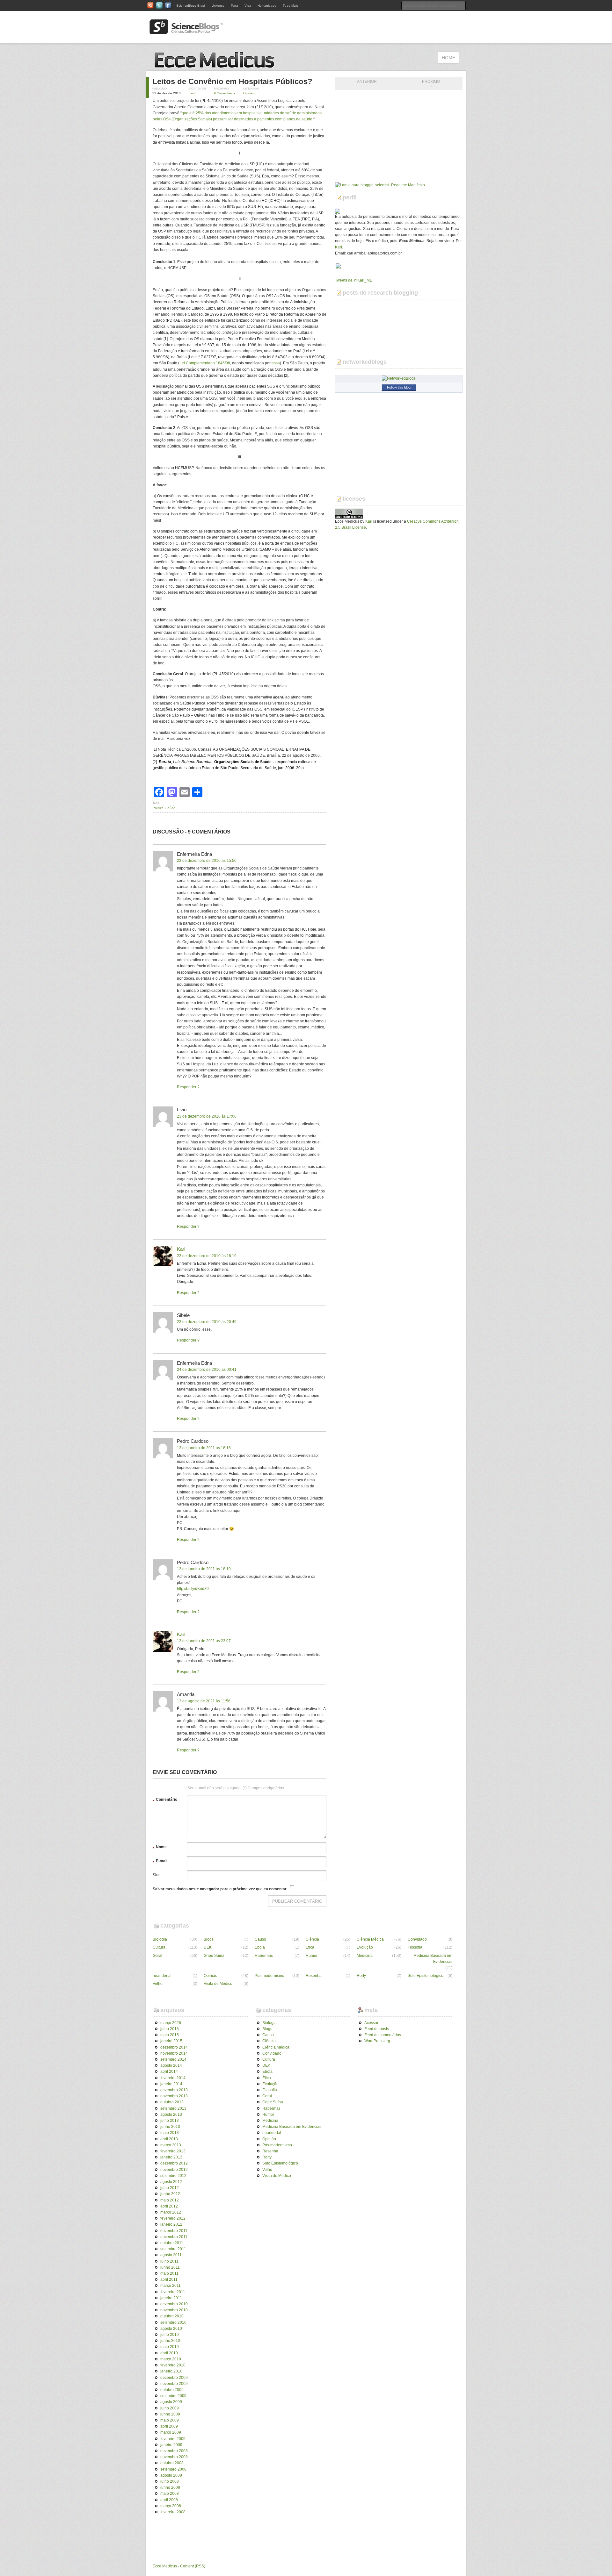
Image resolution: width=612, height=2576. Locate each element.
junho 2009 (170, 2414)
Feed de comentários (383, 2035)
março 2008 (171, 2506)
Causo (260, 1939)
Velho (158, 1984)
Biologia (160, 1939)
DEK (208, 1947)
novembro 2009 (174, 2384)
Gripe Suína (214, 1956)
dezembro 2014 (174, 2047)
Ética (310, 1947)
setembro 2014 (173, 2059)
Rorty (361, 1976)
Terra (234, 6)
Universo (218, 6)
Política (158, 808)
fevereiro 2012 (173, 2218)
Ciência (312, 1939)
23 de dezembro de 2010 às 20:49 (207, 1322)
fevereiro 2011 (173, 2292)
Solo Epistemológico (426, 1976)
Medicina (365, 1956)
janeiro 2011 (171, 2298)
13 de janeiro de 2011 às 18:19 (204, 1569)
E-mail (160, 1862)
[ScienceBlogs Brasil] (186, 32)
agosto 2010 (171, 2329)
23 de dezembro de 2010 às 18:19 (207, 1256)
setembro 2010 (173, 2322)
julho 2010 (170, 2335)
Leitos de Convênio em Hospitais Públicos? (232, 81)
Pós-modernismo (270, 1976)
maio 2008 (170, 2494)
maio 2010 (170, 2347)
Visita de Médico (218, 1984)
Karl (192, 93)
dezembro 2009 (174, 2378)
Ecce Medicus (165, 2566)
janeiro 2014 (171, 2084)
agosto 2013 (171, 2114)
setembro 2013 (173, 2108)
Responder (187, 1087)
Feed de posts (377, 2029)
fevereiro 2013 (173, 2151)
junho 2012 (170, 2194)
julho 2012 (170, 2188)
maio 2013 (170, 2133)
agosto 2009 (171, 2402)
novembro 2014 (174, 2053)
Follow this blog (399, 387)
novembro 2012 (174, 2170)
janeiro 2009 (171, 2445)
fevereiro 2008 (173, 2512)
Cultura (159, 1947)
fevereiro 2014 (173, 2078)
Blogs (209, 1939)
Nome (160, 1848)
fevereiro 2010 (173, 2365)
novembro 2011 (174, 2237)
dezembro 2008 (174, 2451)
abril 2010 (169, 2353)
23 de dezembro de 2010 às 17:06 (207, 1116)
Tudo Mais (290, 6)
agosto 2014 (171, 2065)
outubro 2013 (172, 2102)
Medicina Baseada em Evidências (433, 1959)
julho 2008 (170, 2481)
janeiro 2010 (171, 2371)
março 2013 (171, 2145)
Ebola (260, 1947)
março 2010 (171, 2359)
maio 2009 (170, 2420)
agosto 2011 (171, 2255)
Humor (312, 1956)
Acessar (371, 2023)
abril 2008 (169, 2500)
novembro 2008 (174, 2457)
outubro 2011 (172, 2243)
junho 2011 (170, 2267)
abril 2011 (169, 2279)
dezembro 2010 (174, 2304)
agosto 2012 (171, 2182)
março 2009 (171, 2432)
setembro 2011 (173, 2249)
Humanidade (267, 6)
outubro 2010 (172, 2316)
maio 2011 (169, 2273)
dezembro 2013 (174, 2090)
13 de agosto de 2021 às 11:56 (204, 1701)
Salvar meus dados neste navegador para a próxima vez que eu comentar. (220, 1889)
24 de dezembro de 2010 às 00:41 (207, 1370)
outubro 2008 (172, 2463)
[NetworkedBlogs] (399, 378)
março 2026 (171, 2023)
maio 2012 (170, 2200)
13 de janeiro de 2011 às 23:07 (204, 1641)
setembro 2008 (173, 2469)
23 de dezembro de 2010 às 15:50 (207, 861)
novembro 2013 (174, 2096)
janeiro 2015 (171, 2041)
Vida (248, 6)
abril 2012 (169, 2206)
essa (276, 363)
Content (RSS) (193, 2566)
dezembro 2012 (174, 2163)
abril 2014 (169, 2072)
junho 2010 (170, 2341)
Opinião (249, 93)
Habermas (264, 1956)
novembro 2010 (174, 2310)
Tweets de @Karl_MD (354, 280)
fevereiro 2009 (173, 2439)
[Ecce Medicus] (217, 67)
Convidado (417, 1939)
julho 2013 (170, 2121)
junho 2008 (170, 2487)
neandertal (162, 1976)
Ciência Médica (370, 1939)
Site (156, 1875)
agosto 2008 (171, 2475)
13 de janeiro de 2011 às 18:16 (204, 1448)
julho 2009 (170, 2408)
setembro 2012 (173, 2176)
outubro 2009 (172, 2390)
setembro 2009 (173, 2396)
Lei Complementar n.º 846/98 (205, 363)
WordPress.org (377, 2041)
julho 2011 (169, 2261)
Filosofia (415, 1947)
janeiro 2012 (171, 2224)
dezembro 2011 (174, 2231)
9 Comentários (225, 93)
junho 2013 (170, 2127)
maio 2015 (170, 2035)
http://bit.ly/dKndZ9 (193, 1589)
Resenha (314, 1976)
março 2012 (171, 2212)
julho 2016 (170, 2029)
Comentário (165, 1800)
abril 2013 (169, 2139)
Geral (157, 1956)
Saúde (170, 808)
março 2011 (171, 2286)
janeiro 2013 (171, 2157)
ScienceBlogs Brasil (191, 6)
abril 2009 (169, 2426)
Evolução (365, 1947)
